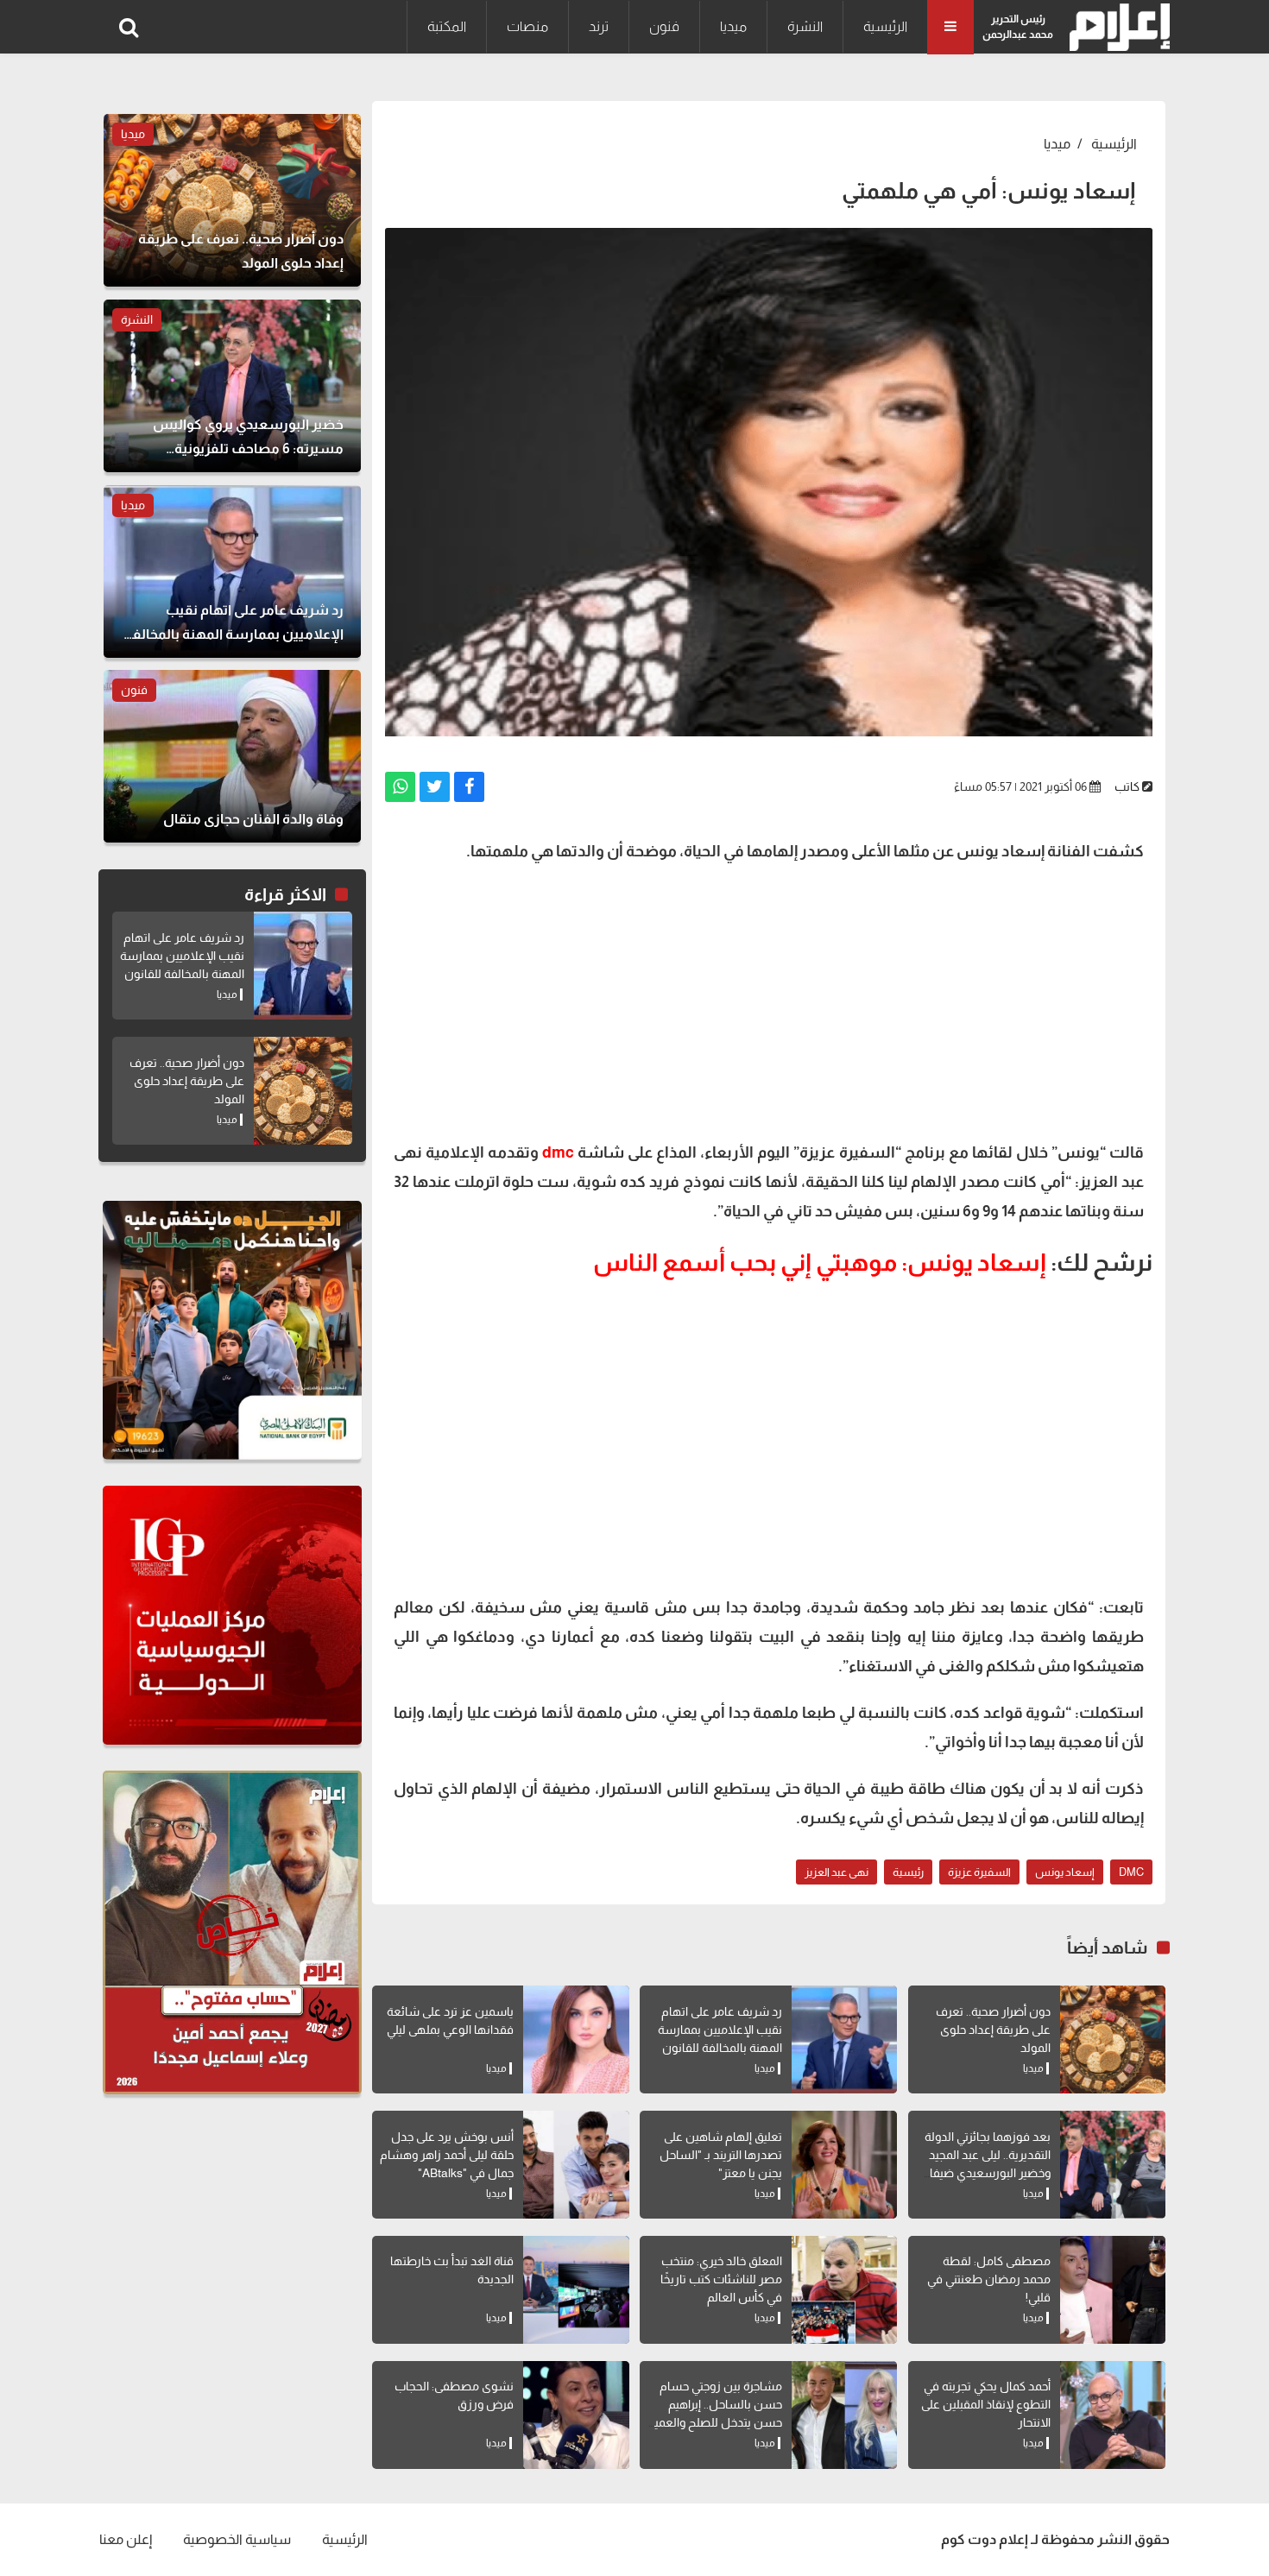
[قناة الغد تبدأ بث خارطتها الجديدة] (576, 2290)
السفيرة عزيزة (979, 1872)
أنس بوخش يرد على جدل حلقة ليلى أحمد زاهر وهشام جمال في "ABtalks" (447, 2155)
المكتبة (447, 26)
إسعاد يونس (1065, 1872)
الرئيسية (885, 26)
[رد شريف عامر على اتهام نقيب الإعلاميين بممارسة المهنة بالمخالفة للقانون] (844, 2039)
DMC (1131, 1872)
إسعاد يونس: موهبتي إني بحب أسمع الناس (820, 1263)
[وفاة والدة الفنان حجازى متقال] (232, 756)
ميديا (733, 26)
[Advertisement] (769, 1000)
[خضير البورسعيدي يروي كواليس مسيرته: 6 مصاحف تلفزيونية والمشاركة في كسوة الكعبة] (232, 386)
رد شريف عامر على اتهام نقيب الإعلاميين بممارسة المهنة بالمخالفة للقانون (720, 2030)
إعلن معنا (126, 2539)
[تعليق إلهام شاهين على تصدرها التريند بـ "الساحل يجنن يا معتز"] (844, 2165)
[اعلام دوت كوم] (1116, 27)
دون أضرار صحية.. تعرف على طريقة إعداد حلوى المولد (993, 2030)
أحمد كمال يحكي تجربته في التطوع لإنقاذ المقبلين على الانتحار (986, 2404)
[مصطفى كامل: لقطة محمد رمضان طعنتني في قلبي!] (1113, 2290)
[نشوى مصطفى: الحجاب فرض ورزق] (576, 2415)
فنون (664, 26)
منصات (527, 26)
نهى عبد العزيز (837, 1872)
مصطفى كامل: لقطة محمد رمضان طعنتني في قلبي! (989, 2279)
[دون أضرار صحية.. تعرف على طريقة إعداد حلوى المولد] (1113, 2039)
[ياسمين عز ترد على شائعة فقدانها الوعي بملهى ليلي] (576, 2039)
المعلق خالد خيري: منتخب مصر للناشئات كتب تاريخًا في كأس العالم (721, 2279)
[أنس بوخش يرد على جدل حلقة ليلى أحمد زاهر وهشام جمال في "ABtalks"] (576, 2165)
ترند (599, 26)
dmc (558, 1152)
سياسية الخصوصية (237, 2539)
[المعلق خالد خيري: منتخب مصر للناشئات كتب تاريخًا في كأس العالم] (844, 2290)
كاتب (1127, 786)
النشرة (805, 26)
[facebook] (469, 787)
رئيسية (908, 1872)
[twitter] (435, 787)
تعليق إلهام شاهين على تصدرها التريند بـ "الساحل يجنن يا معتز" (721, 2155)
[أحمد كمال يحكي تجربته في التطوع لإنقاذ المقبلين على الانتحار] (1113, 2415)
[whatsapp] (400, 787)
